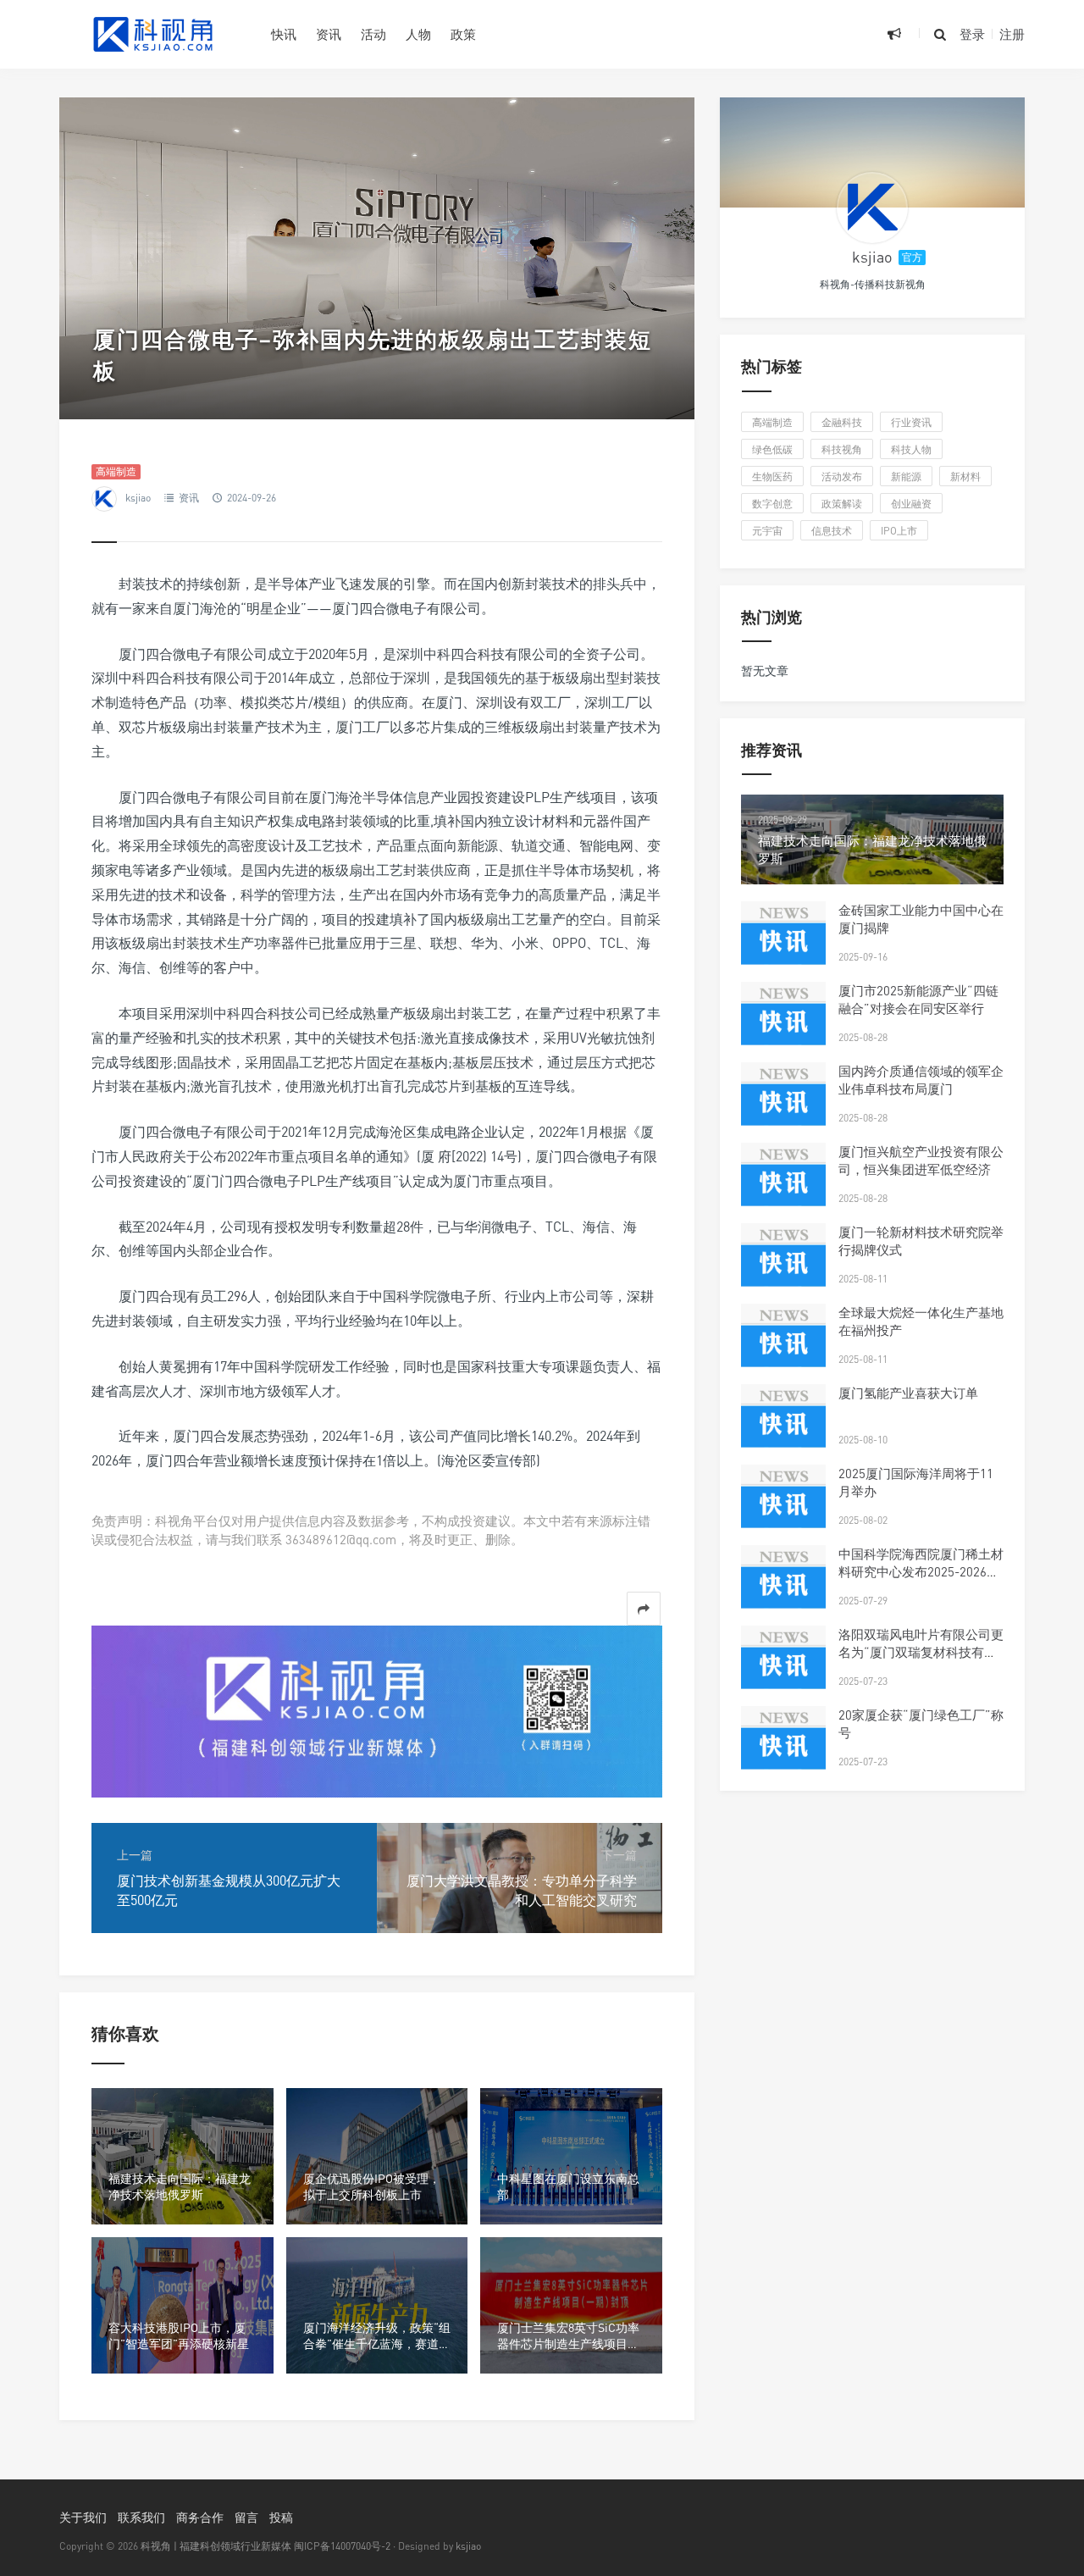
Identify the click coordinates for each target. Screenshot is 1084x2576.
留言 (246, 2517)
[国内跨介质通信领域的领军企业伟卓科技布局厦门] (783, 1105)
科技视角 (842, 449)
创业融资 (911, 504)
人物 (418, 34)
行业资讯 (911, 422)
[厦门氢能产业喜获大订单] (783, 1426)
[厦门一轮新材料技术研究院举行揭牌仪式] (783, 1266)
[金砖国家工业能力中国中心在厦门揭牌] (783, 944)
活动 (373, 34)
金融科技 (842, 422)
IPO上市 (899, 531)
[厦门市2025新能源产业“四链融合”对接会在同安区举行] (783, 1024)
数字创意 (772, 504)
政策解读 (842, 504)
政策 (463, 34)
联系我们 (141, 2517)
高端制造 (116, 471)
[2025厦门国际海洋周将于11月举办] (783, 1507)
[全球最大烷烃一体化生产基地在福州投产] (783, 1346)
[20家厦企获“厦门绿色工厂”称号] (783, 1748)
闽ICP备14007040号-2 (342, 2546)
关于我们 (83, 2517)
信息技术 (832, 531)
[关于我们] (377, 1710)
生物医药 (772, 476)
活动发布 (842, 476)
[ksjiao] (872, 208)
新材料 (965, 476)
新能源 (906, 476)
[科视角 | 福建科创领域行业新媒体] (152, 34)
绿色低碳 (772, 449)
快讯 (284, 34)
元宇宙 (767, 531)
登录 (972, 34)
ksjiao (138, 498)
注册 (1012, 34)
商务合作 (200, 2517)
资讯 (329, 34)
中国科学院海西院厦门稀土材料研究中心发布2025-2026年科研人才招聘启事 (921, 1571)
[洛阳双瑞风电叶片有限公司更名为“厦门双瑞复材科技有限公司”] (783, 1668)
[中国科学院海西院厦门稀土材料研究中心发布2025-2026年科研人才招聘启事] (783, 1587)
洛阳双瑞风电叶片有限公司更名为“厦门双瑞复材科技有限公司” (921, 1652)
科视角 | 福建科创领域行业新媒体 (216, 2546)
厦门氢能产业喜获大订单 (908, 1393)
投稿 (281, 2517)
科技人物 (911, 449)
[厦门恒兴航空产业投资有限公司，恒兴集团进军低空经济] (783, 1185)
